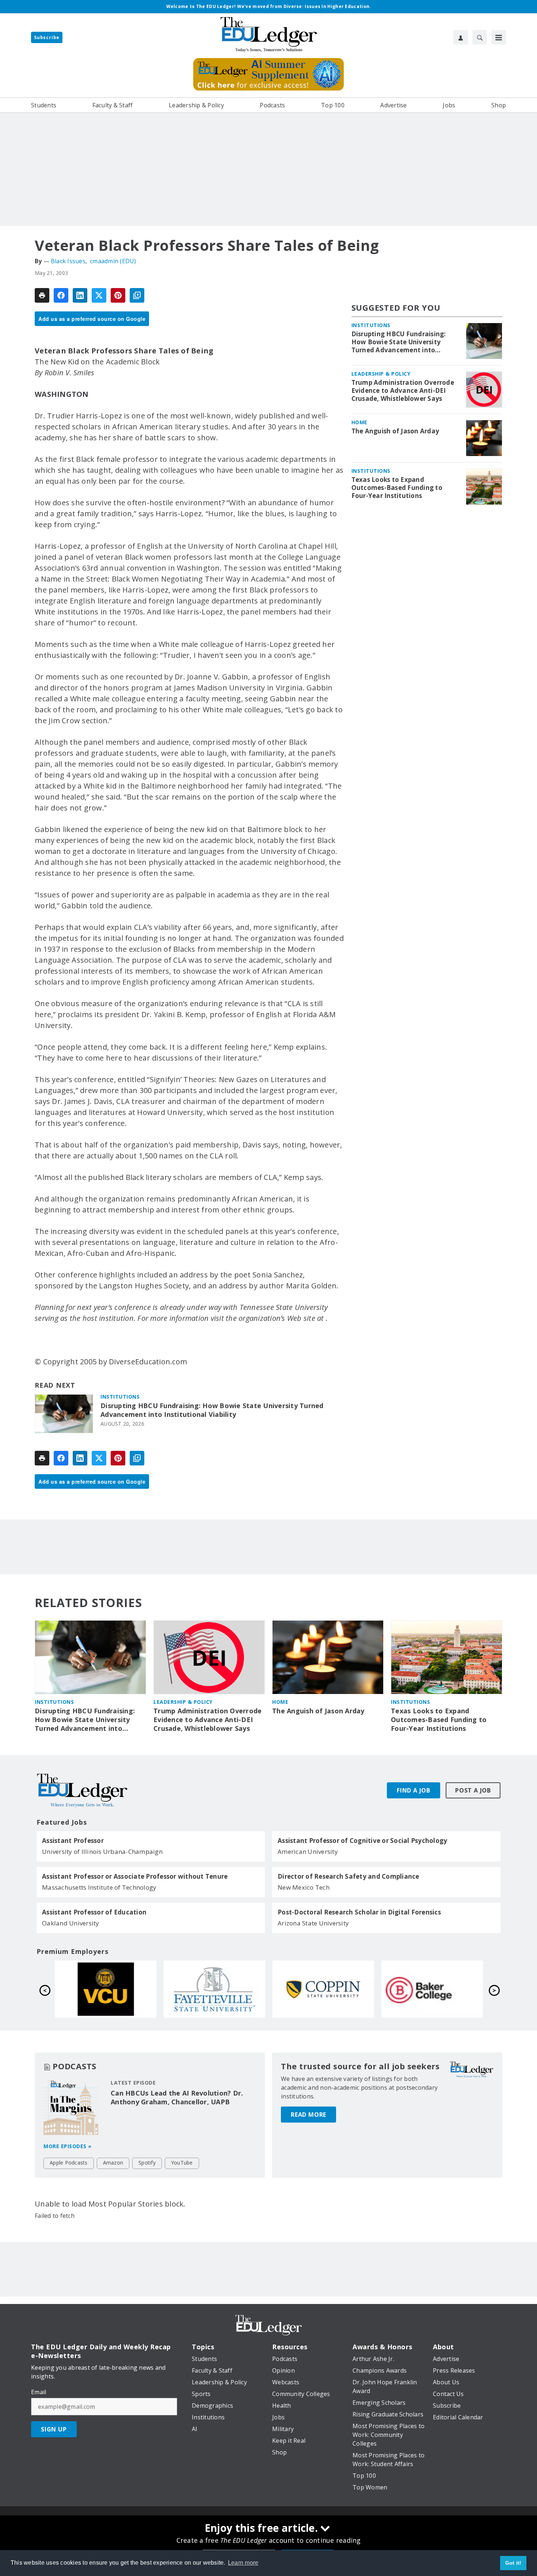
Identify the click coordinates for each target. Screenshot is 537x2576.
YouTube (182, 2163)
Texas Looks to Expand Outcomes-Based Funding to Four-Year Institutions (397, 488)
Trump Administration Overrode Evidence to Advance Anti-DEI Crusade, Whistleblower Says (403, 391)
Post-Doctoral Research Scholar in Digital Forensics (359, 1912)
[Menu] (499, 37)
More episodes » (68, 2146)
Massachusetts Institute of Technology (99, 1887)
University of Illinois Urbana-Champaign (102, 1851)
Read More (309, 2115)
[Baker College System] (214, 1989)
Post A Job (473, 1790)
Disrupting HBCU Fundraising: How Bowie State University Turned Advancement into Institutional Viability (212, 1410)
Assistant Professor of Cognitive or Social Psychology (362, 1841)
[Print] (42, 295)
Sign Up (54, 2429)
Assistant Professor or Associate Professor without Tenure (135, 1877)
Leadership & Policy (381, 374)
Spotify (147, 2163)
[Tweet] (99, 295)
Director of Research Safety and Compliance (349, 1877)
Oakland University (71, 1923)
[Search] (480, 37)
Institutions (120, 1397)
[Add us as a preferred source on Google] (137, 295)
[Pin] (118, 295)
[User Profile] (461, 37)
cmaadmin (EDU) (113, 261)
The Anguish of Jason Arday (395, 431)
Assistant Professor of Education (94, 1912)
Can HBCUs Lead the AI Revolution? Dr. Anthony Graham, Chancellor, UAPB (177, 2097)
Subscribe (47, 37)
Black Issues (68, 261)
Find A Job (414, 1790)
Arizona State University (313, 1923)
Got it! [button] (513, 2563)
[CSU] (106, 1989)
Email (39, 2392)
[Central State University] (432, 1989)
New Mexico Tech (304, 1887)
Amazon (113, 2163)
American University (308, 1851)
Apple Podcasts (69, 2163)
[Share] (61, 295)
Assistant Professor (73, 1841)
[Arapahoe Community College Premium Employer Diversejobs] (323, 1989)
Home (359, 422)
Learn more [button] (243, 2563)
